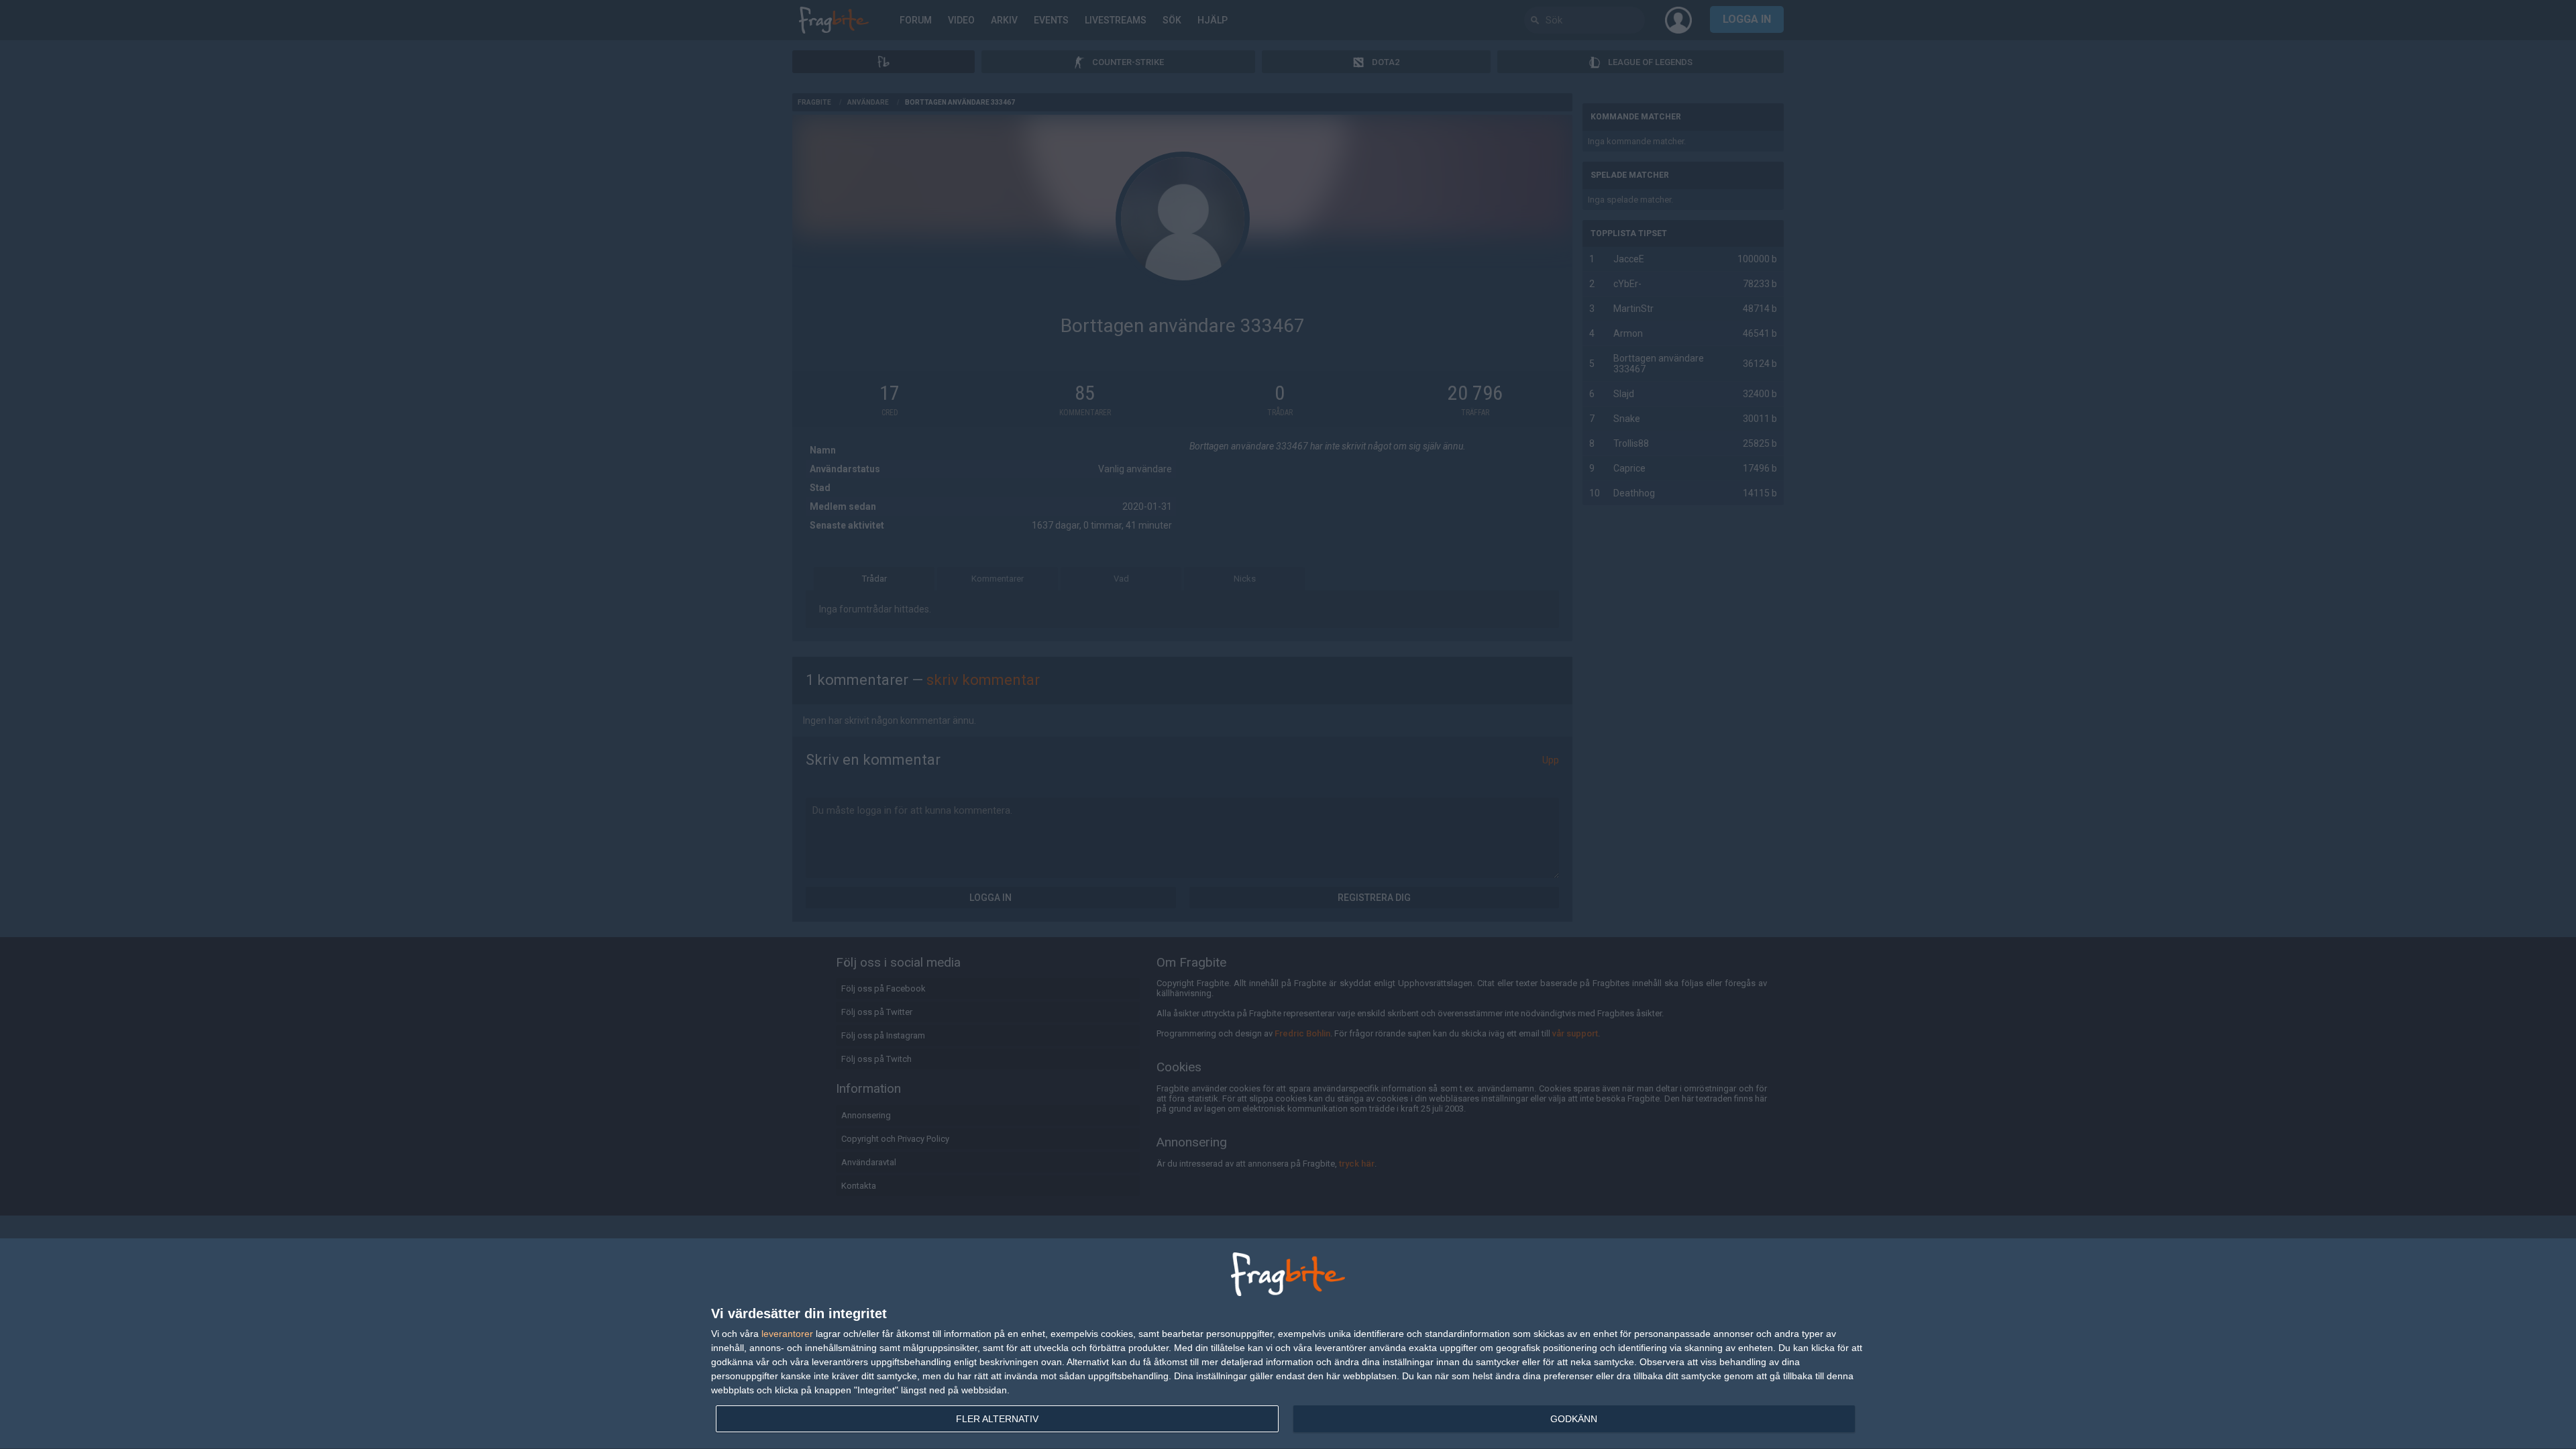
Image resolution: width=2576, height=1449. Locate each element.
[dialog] (1288, 1344)
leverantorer (787, 1334)
